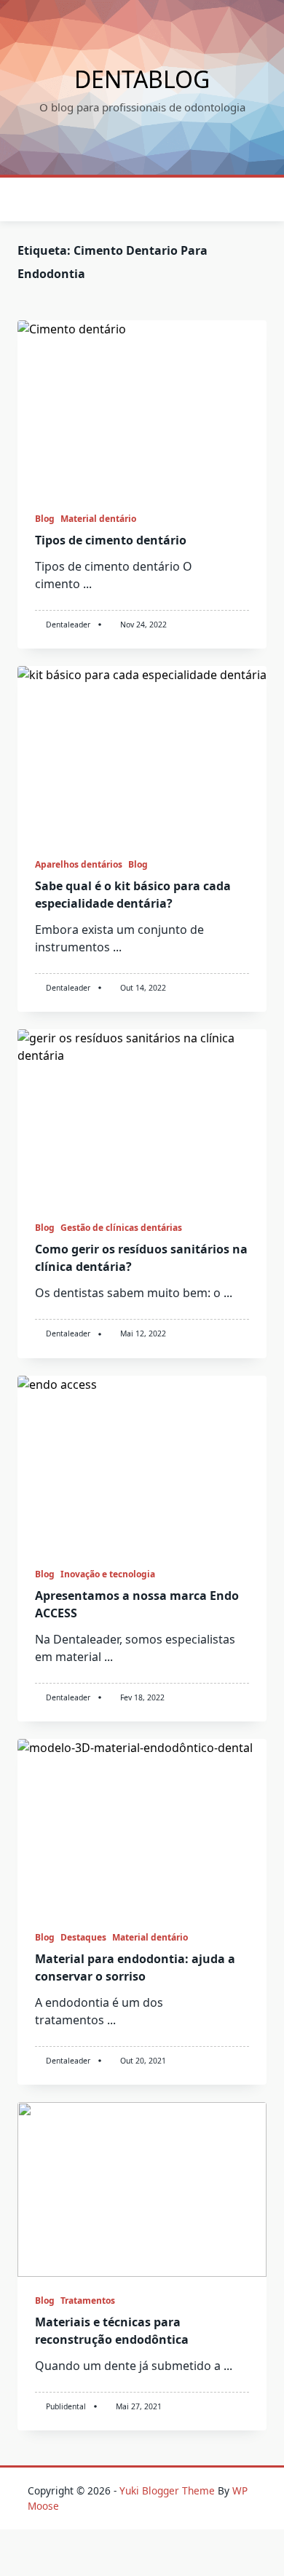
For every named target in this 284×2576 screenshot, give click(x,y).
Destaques (83, 1937)
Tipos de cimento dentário (111, 540)
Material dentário (98, 519)
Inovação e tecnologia (108, 1574)
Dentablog (142, 79)
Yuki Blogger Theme (167, 2490)
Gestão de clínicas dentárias (121, 1228)
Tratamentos (88, 2300)
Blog (45, 519)
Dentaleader (68, 625)
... (87, 584)
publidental (66, 2406)
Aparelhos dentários (79, 864)
